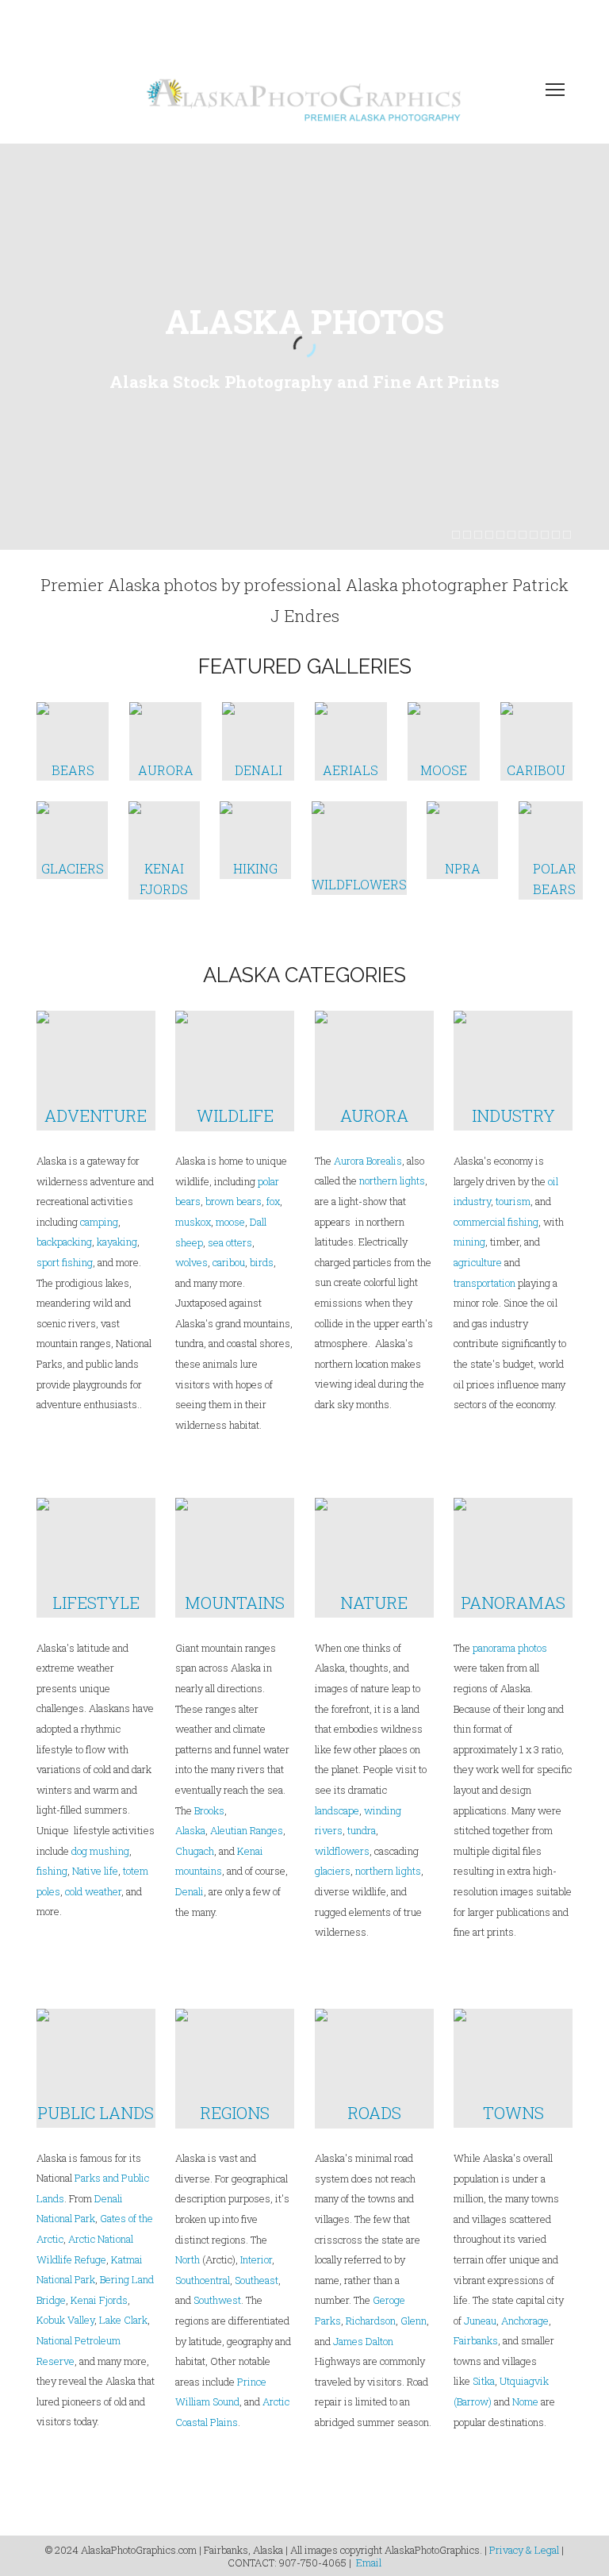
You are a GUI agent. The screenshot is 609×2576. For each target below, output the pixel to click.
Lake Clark (123, 2320)
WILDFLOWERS (359, 884)
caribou (228, 1262)
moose (230, 1222)
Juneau (480, 2321)
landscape (337, 1810)
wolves (192, 1262)
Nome (525, 2401)
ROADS (374, 2113)
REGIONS (235, 2113)
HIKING (255, 868)
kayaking (117, 1242)
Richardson (371, 2321)
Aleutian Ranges (247, 1830)
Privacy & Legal (524, 2550)
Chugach (195, 1851)
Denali (190, 1891)
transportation (485, 1283)
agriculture (478, 1262)
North (188, 2259)
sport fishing (65, 1262)
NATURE (374, 1603)
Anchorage (525, 2321)
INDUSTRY (513, 1115)
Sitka (484, 2381)
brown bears (234, 1201)
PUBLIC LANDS (96, 2113)
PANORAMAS (513, 1603)
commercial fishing (496, 1222)
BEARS (73, 770)
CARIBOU (536, 770)
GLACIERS (73, 868)
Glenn (414, 2321)
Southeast (257, 2280)
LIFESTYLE (96, 1603)
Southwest (217, 2300)
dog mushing (100, 1851)
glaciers (333, 1871)
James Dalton (363, 2341)
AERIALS (350, 770)
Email (369, 2563)
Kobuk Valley (65, 2320)
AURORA (166, 770)
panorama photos (510, 1648)
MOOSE (444, 770)
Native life (95, 1871)
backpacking (64, 1242)
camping (99, 1222)
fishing (52, 1871)
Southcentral (203, 2280)
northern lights (392, 1181)
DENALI (259, 770)
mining (469, 1242)
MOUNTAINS (235, 1603)
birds (262, 1262)
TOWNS (513, 2113)
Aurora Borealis (368, 1161)
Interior (256, 2259)
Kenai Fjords (99, 2300)
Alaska (190, 1830)
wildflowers (342, 1851)
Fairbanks (476, 2340)
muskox (193, 1222)
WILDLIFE (235, 1115)
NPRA (463, 868)
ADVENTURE (96, 1115)
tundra (362, 1830)
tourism (513, 1201)
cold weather (93, 1891)
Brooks (209, 1810)
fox (273, 1201)
